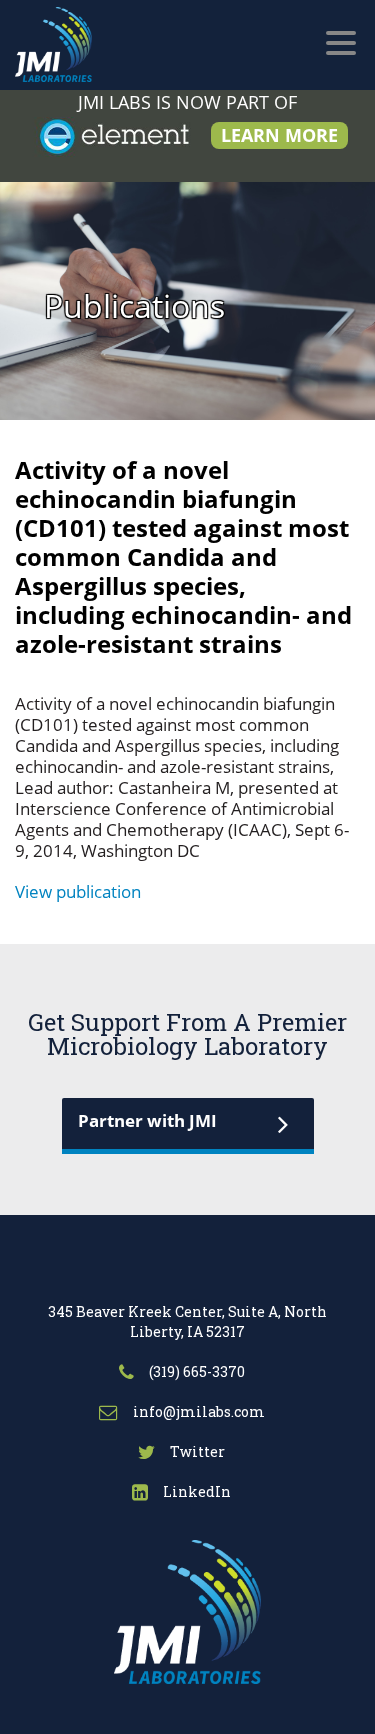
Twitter (196, 1451)
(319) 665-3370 (195, 1371)
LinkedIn (195, 1491)
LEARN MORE (279, 135)
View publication (78, 891)
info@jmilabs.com (197, 1411)
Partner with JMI (147, 1120)
